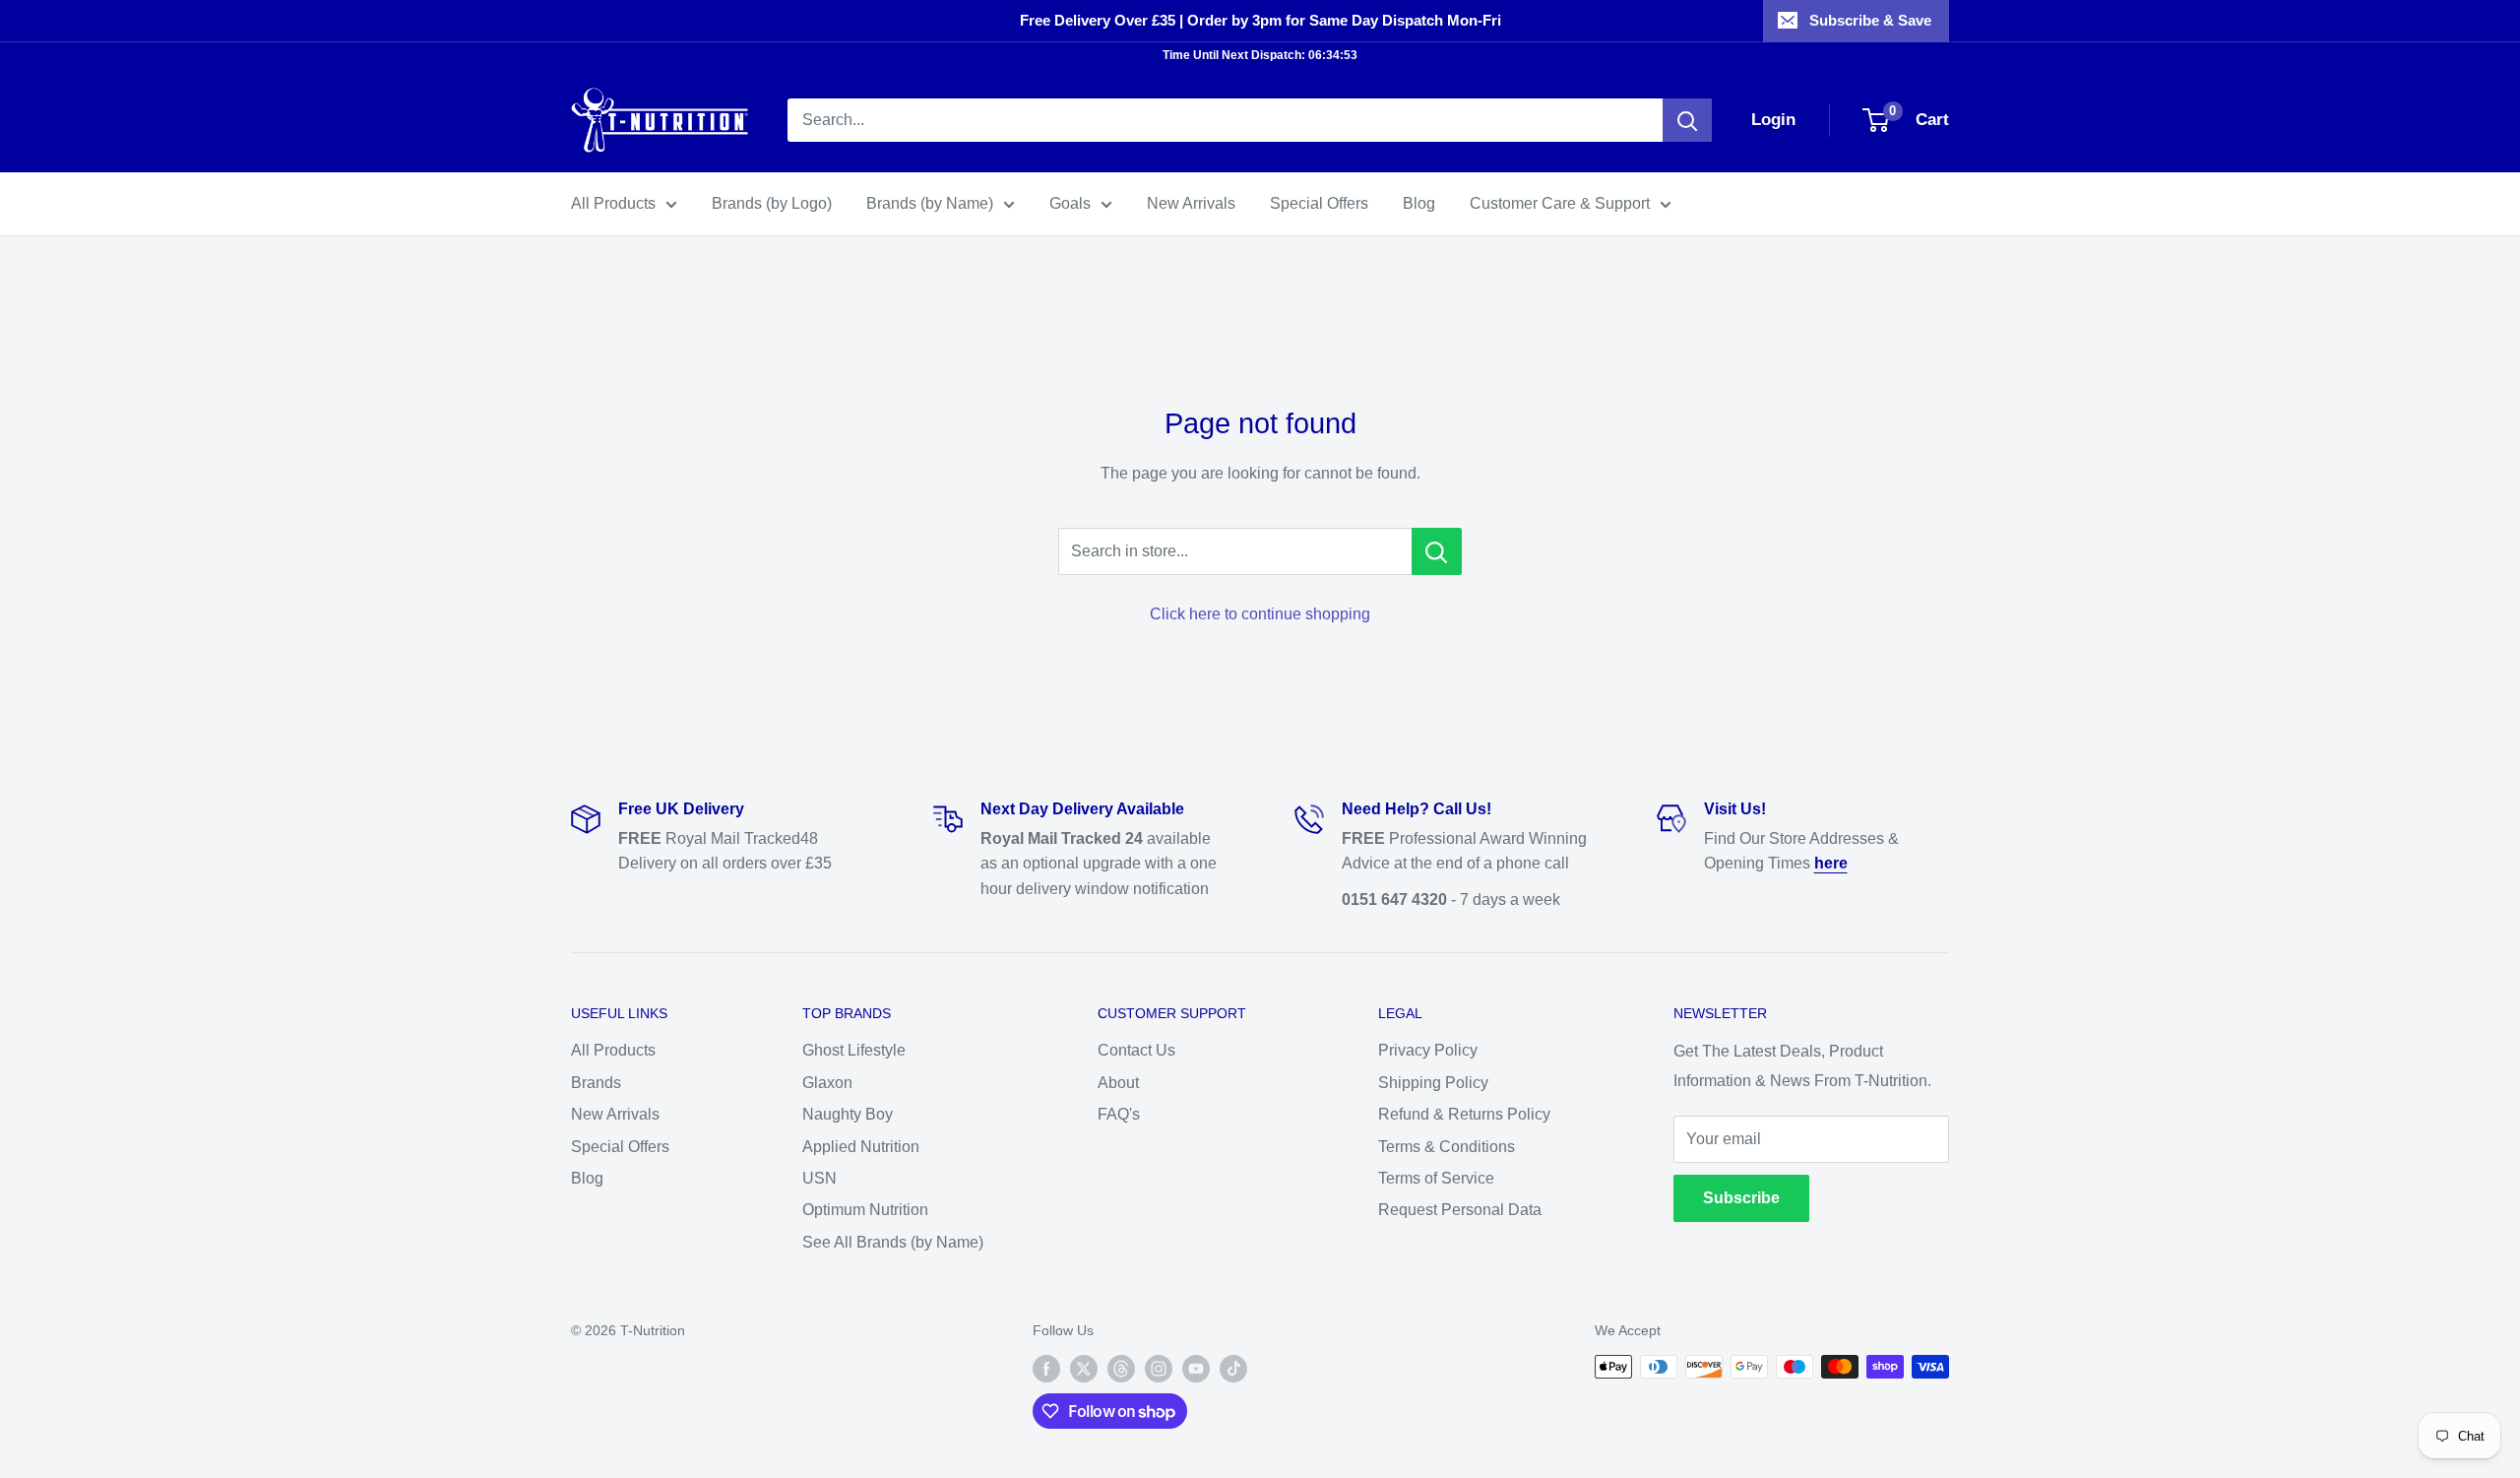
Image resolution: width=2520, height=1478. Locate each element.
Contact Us (1136, 1050)
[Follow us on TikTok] (1233, 1369)
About (1118, 1083)
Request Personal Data (1460, 1210)
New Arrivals (1191, 203)
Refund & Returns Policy (1464, 1114)
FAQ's (1119, 1114)
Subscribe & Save (1870, 20)
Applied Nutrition (861, 1147)
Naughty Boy (848, 1114)
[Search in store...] (1437, 551)
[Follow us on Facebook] (1046, 1369)
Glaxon (827, 1083)
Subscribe (1741, 1198)
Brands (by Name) (930, 203)
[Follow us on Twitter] (1084, 1369)
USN (819, 1178)
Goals (1070, 203)
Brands (596, 1083)
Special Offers (1319, 203)
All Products (613, 203)
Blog (1419, 203)
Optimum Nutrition (865, 1210)
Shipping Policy (1433, 1083)
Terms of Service (1436, 1178)
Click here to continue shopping (1260, 614)
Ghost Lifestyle (854, 1050)
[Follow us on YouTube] (1196, 1369)
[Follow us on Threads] (1121, 1369)
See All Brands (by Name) (893, 1242)
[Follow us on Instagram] (1159, 1369)
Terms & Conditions (1447, 1147)
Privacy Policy (1428, 1050)
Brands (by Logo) (772, 203)
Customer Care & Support (1560, 203)
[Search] (1687, 120)
